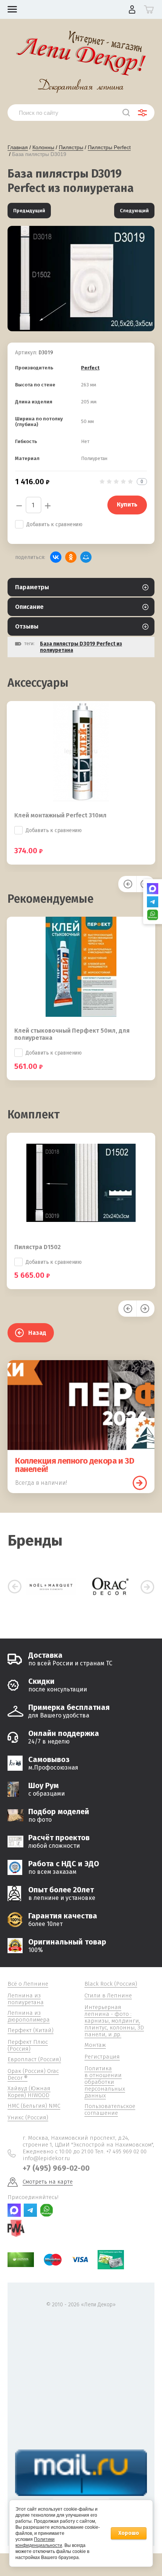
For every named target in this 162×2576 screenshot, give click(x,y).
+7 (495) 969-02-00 (56, 2168)
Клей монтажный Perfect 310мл (60, 815)
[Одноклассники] (71, 557)
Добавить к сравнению (54, 524)
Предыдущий (29, 211)
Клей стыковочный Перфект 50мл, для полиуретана (72, 1034)
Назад (37, 1333)
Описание (29, 607)
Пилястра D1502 (37, 1247)
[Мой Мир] (86, 557)
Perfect (90, 368)
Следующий (134, 211)
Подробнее (140, 1483)
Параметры (32, 587)
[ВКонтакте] (56, 557)
